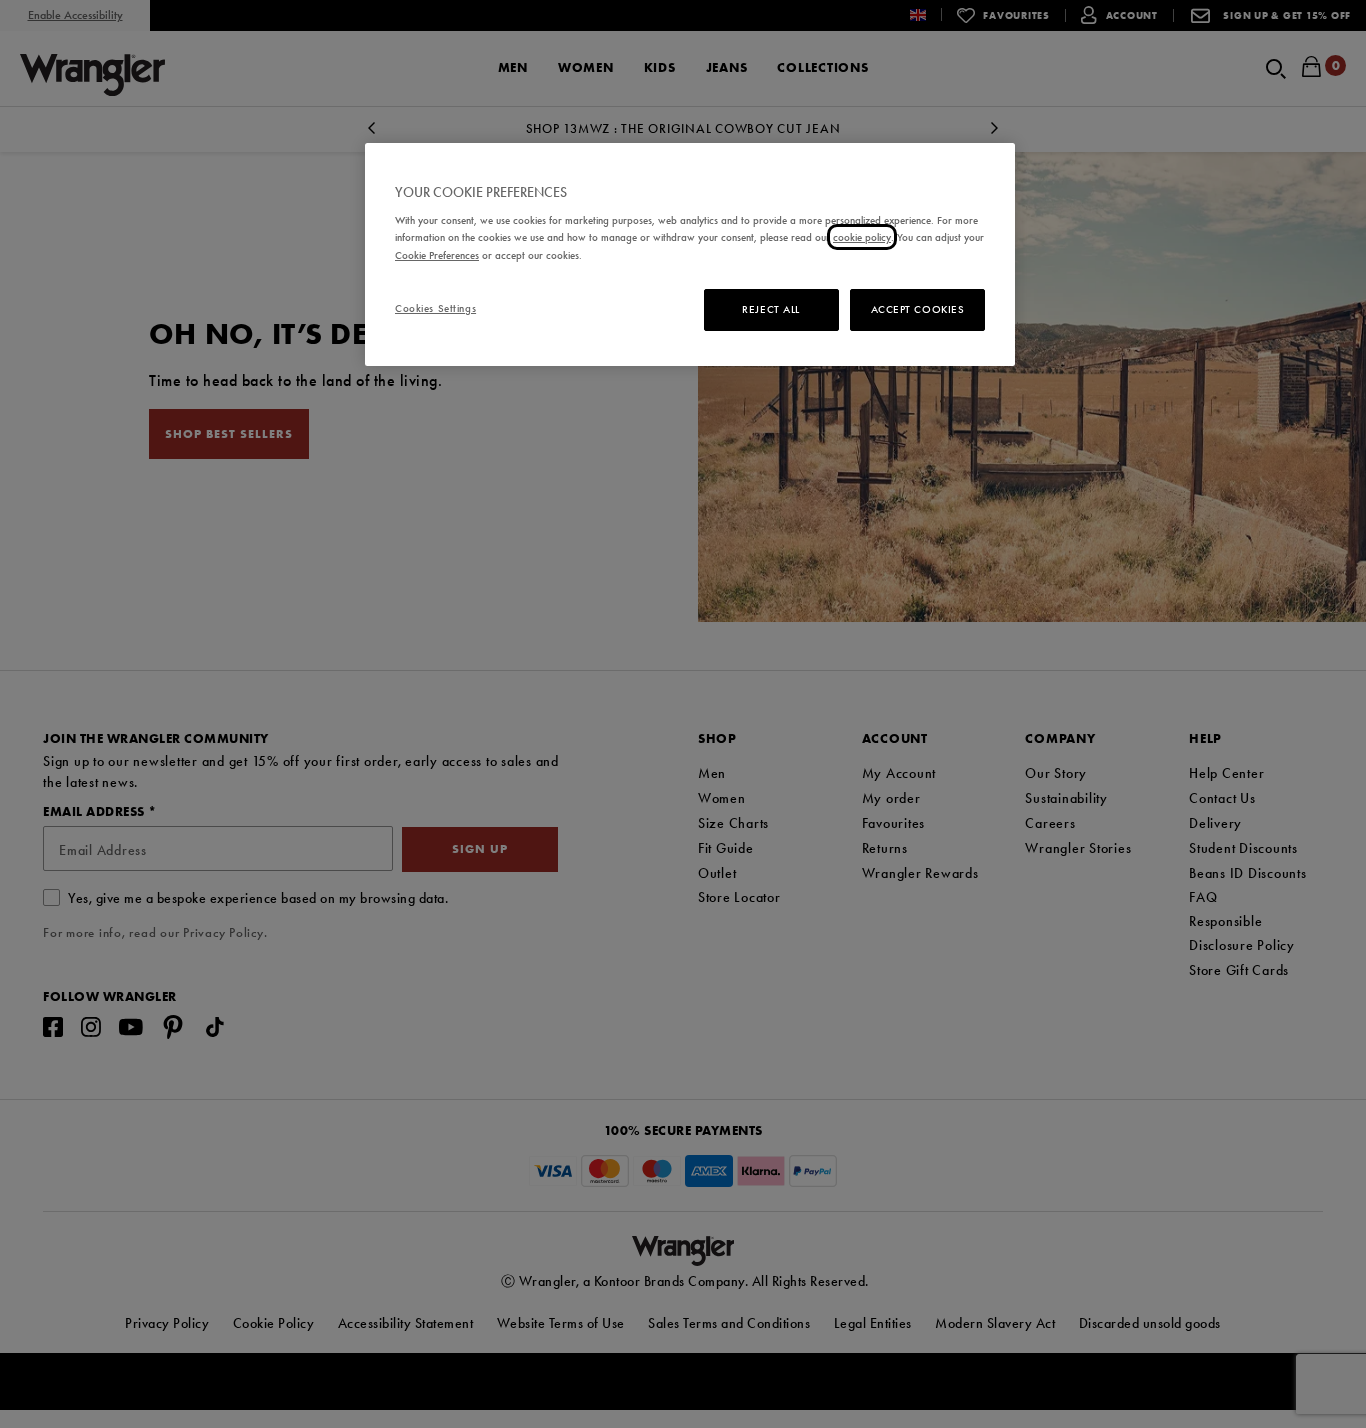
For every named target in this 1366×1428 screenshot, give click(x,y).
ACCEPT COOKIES (918, 309)
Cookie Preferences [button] (437, 255)
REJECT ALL (771, 309)
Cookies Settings (435, 308)
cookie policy (862, 237)
